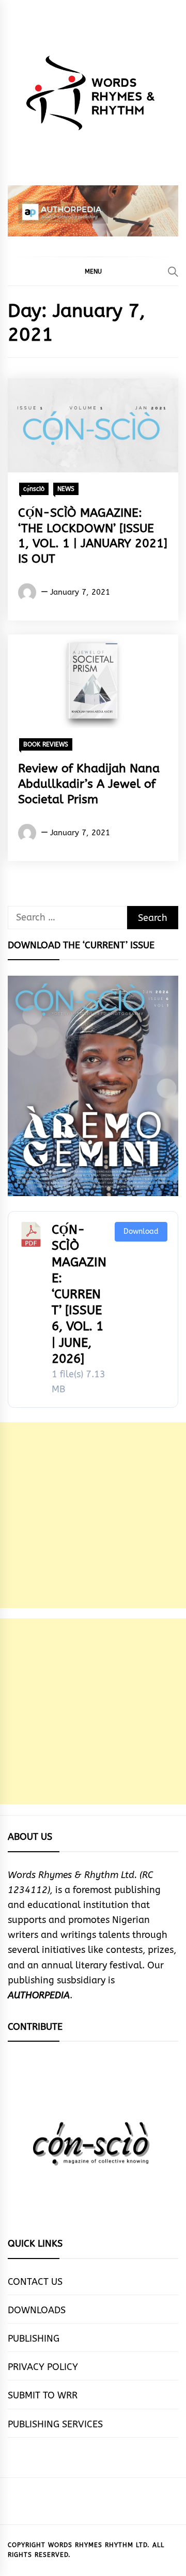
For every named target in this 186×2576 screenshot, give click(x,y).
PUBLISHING (34, 2339)
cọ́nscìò (34, 489)
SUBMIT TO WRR (43, 2395)
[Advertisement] (93, 1515)
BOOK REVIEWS (46, 744)
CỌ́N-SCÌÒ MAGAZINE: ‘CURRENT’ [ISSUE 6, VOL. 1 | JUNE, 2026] (79, 1294)
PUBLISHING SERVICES (55, 2424)
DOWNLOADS (37, 2310)
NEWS (66, 489)
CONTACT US (35, 2282)
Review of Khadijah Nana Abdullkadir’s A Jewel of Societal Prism (89, 784)
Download (141, 1231)
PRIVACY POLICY (43, 2367)
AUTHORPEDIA (39, 1995)
